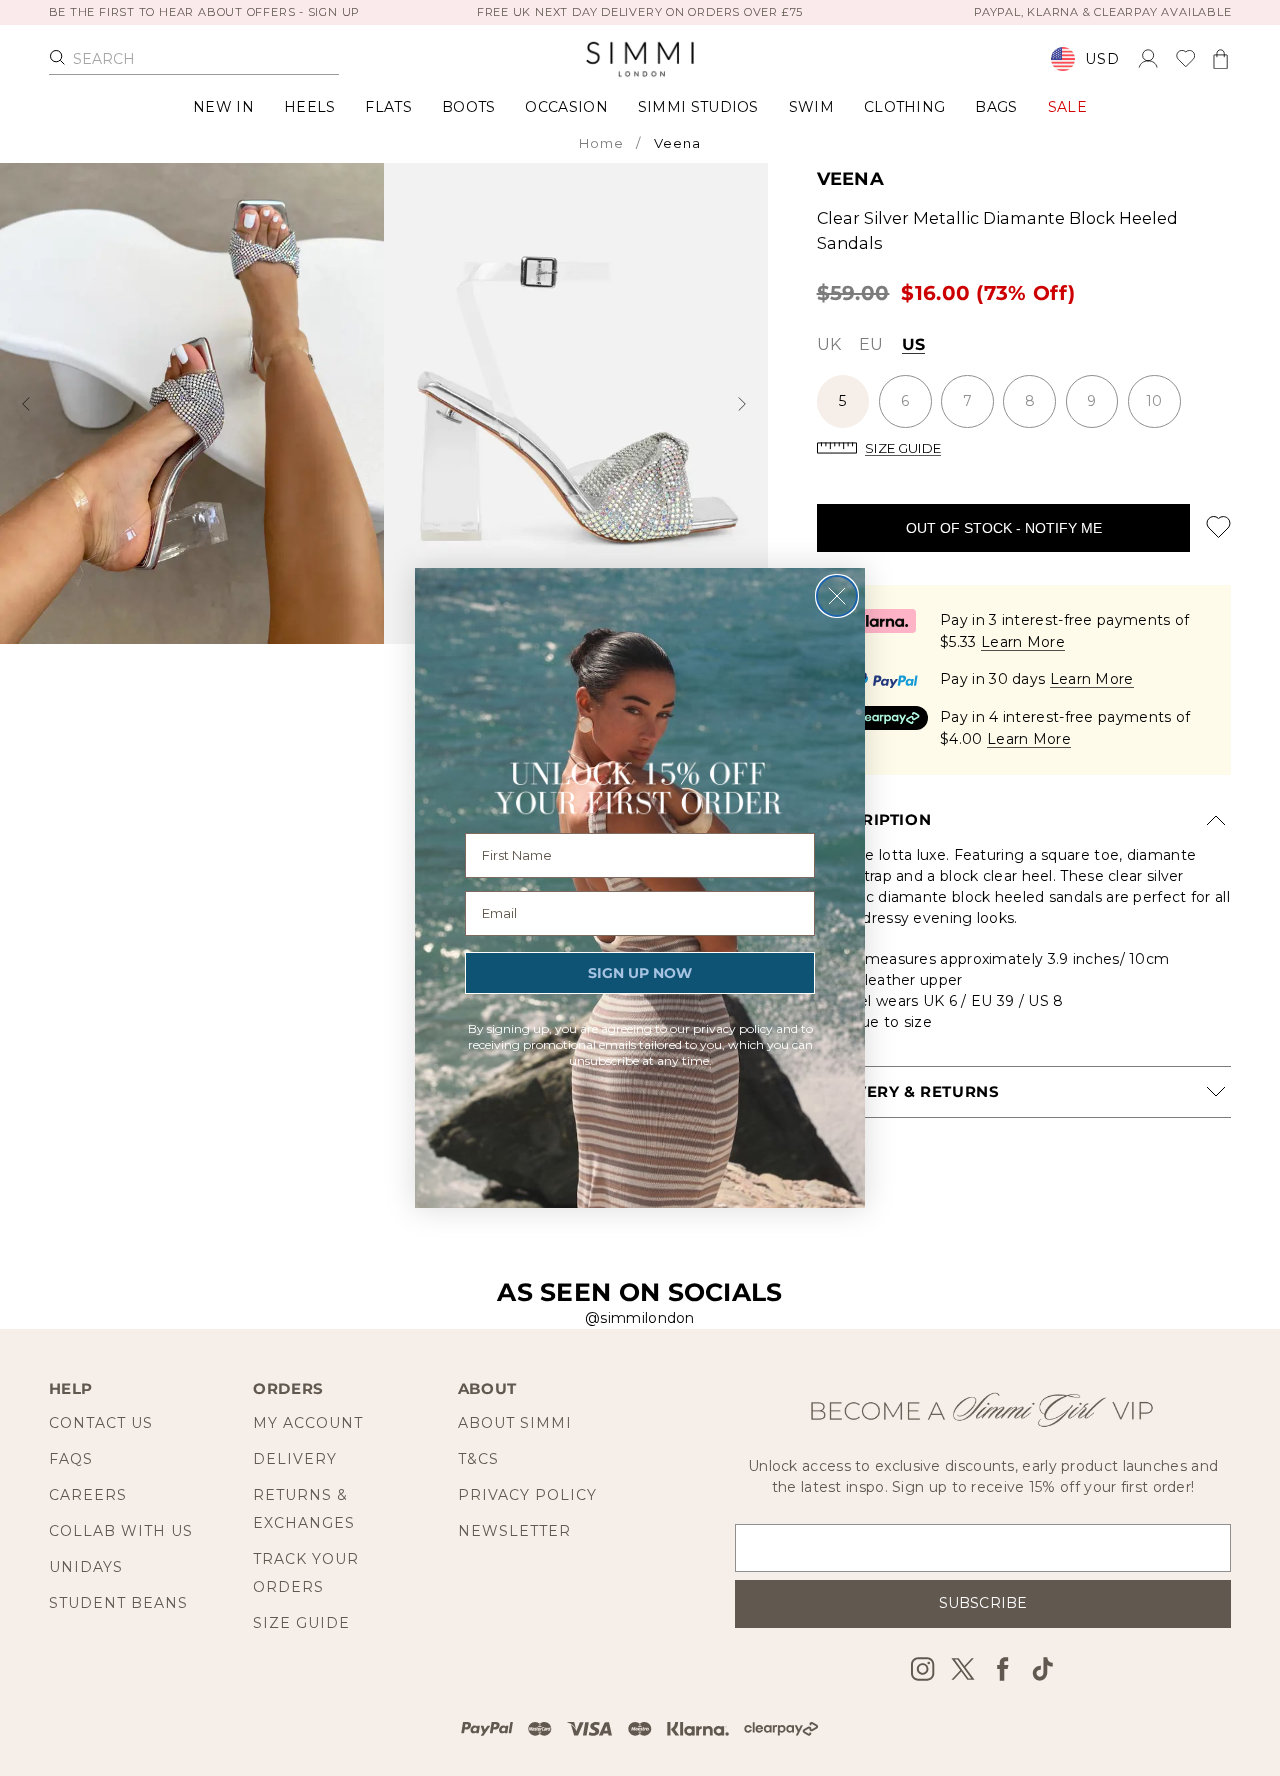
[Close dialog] (837, 596)
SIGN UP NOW (640, 973)
